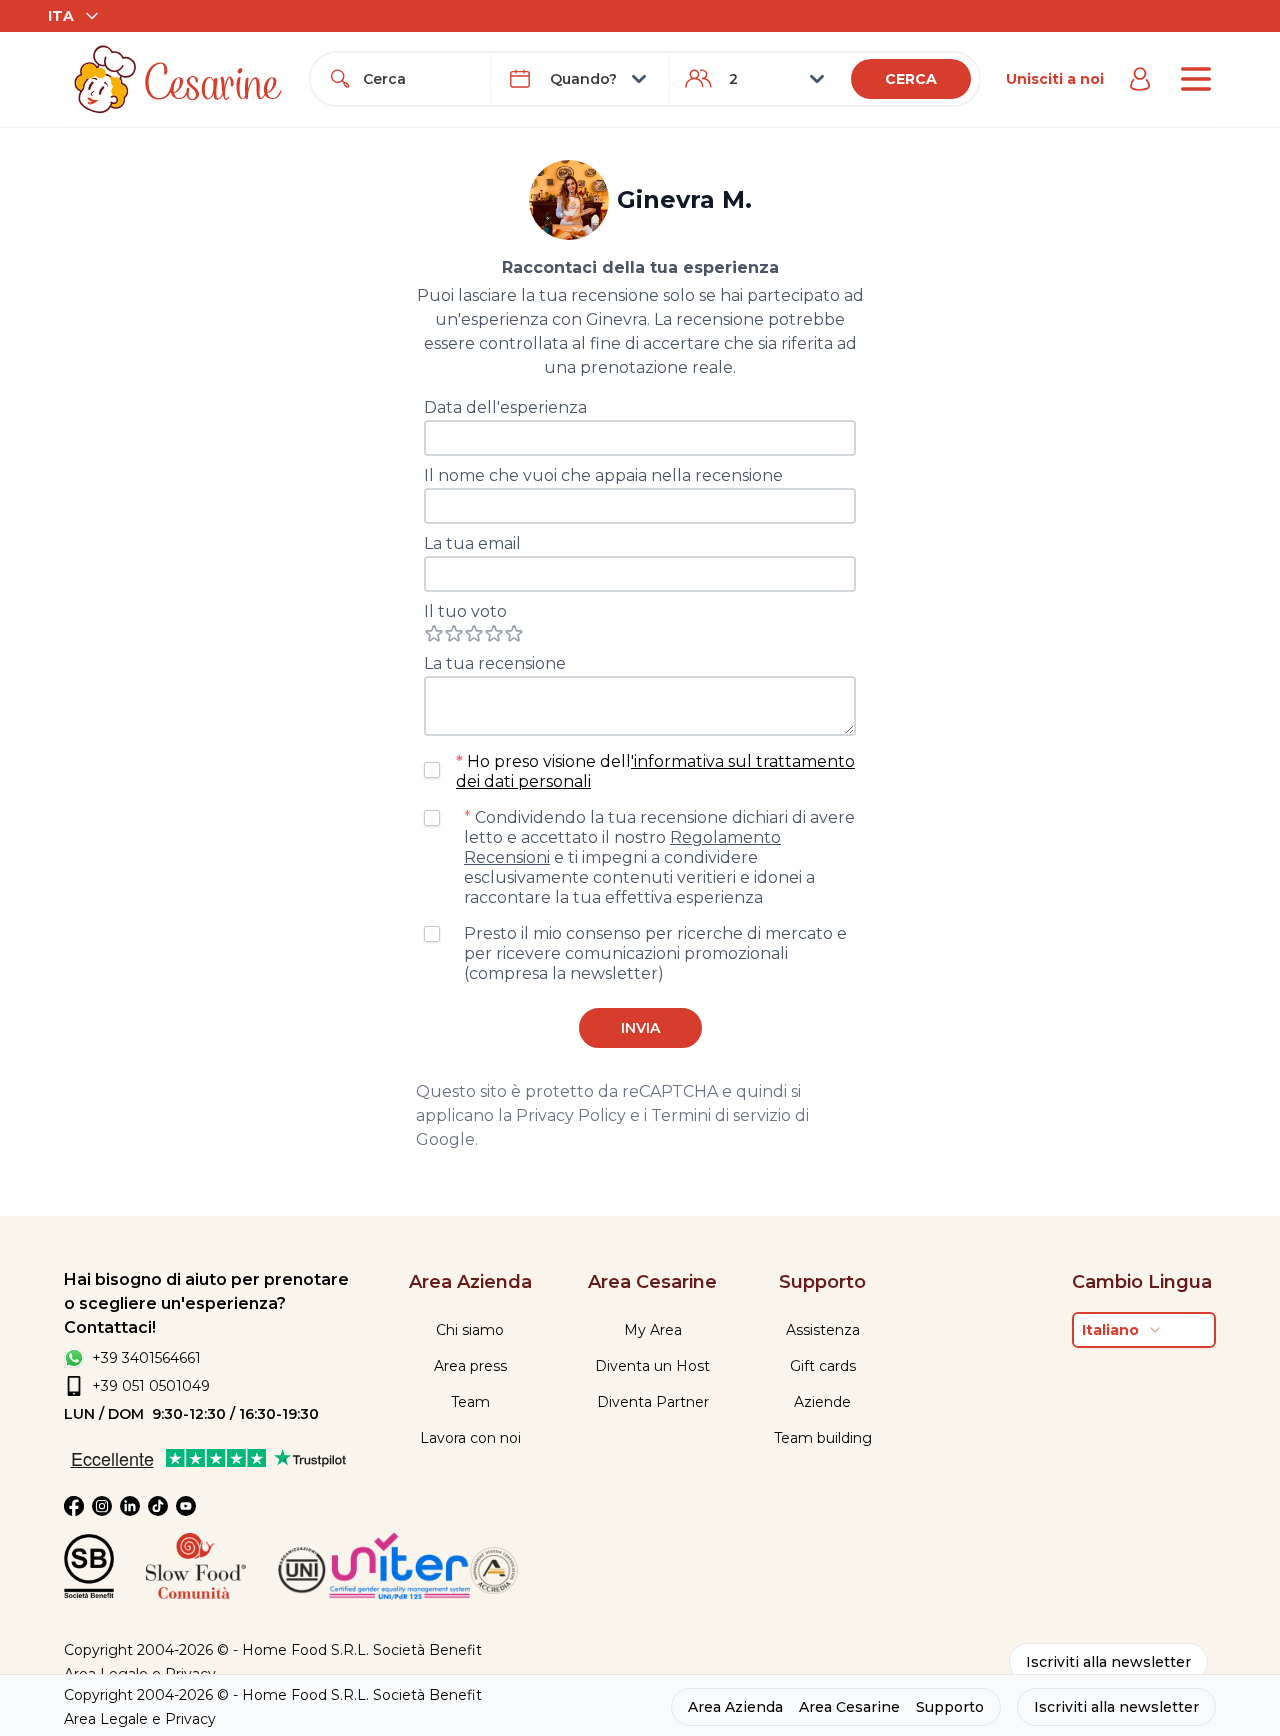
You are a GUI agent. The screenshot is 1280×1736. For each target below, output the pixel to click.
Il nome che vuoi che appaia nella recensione (603, 475)
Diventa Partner (653, 1402)
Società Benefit (427, 1650)
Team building (823, 1438)
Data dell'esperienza (505, 407)
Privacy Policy (571, 1115)
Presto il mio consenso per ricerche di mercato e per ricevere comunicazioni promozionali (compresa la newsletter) (655, 953)
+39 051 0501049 (151, 1386)
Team (470, 1402)
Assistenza (823, 1330)
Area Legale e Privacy (140, 1719)
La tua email (472, 543)
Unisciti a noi (1055, 79)
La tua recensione (495, 663)
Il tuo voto (465, 611)
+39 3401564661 (146, 1358)
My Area (653, 1330)
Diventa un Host (652, 1366)
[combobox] (418, 79)
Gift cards (823, 1366)
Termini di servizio (721, 1115)
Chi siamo (470, 1330)
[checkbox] (432, 770)
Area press (470, 1366)
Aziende (822, 1402)
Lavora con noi (470, 1438)
